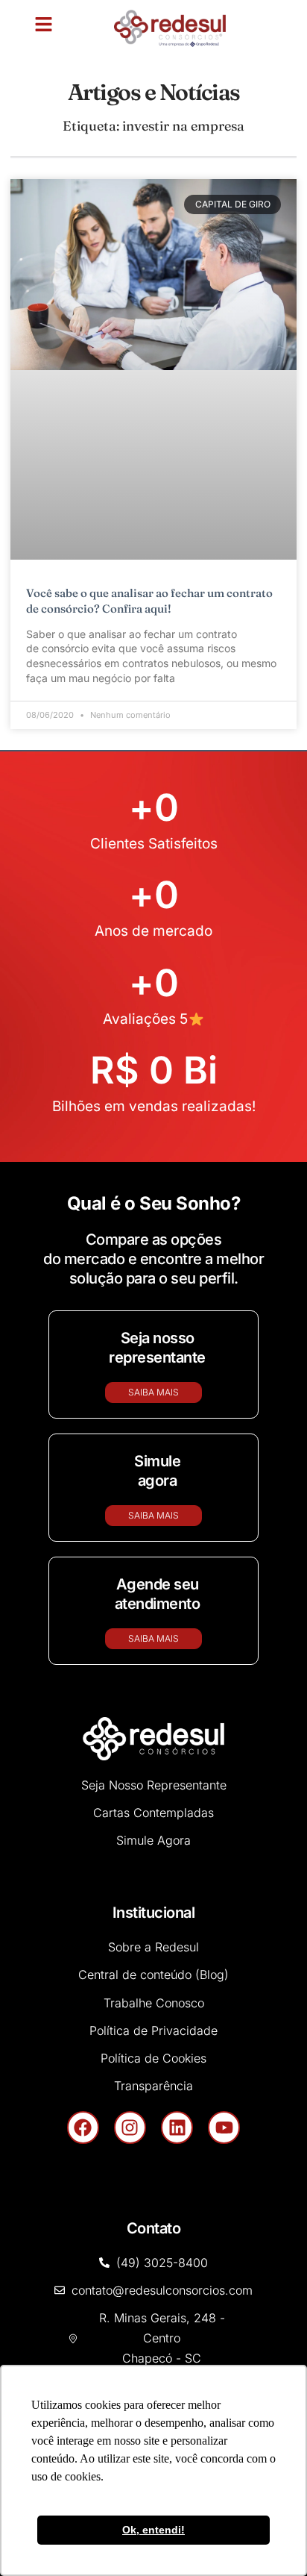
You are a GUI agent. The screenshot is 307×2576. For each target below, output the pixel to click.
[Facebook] (83, 1936)
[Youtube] (224, 1936)
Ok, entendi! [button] (153, 2530)
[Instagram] (130, 1936)
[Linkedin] (177, 1936)
